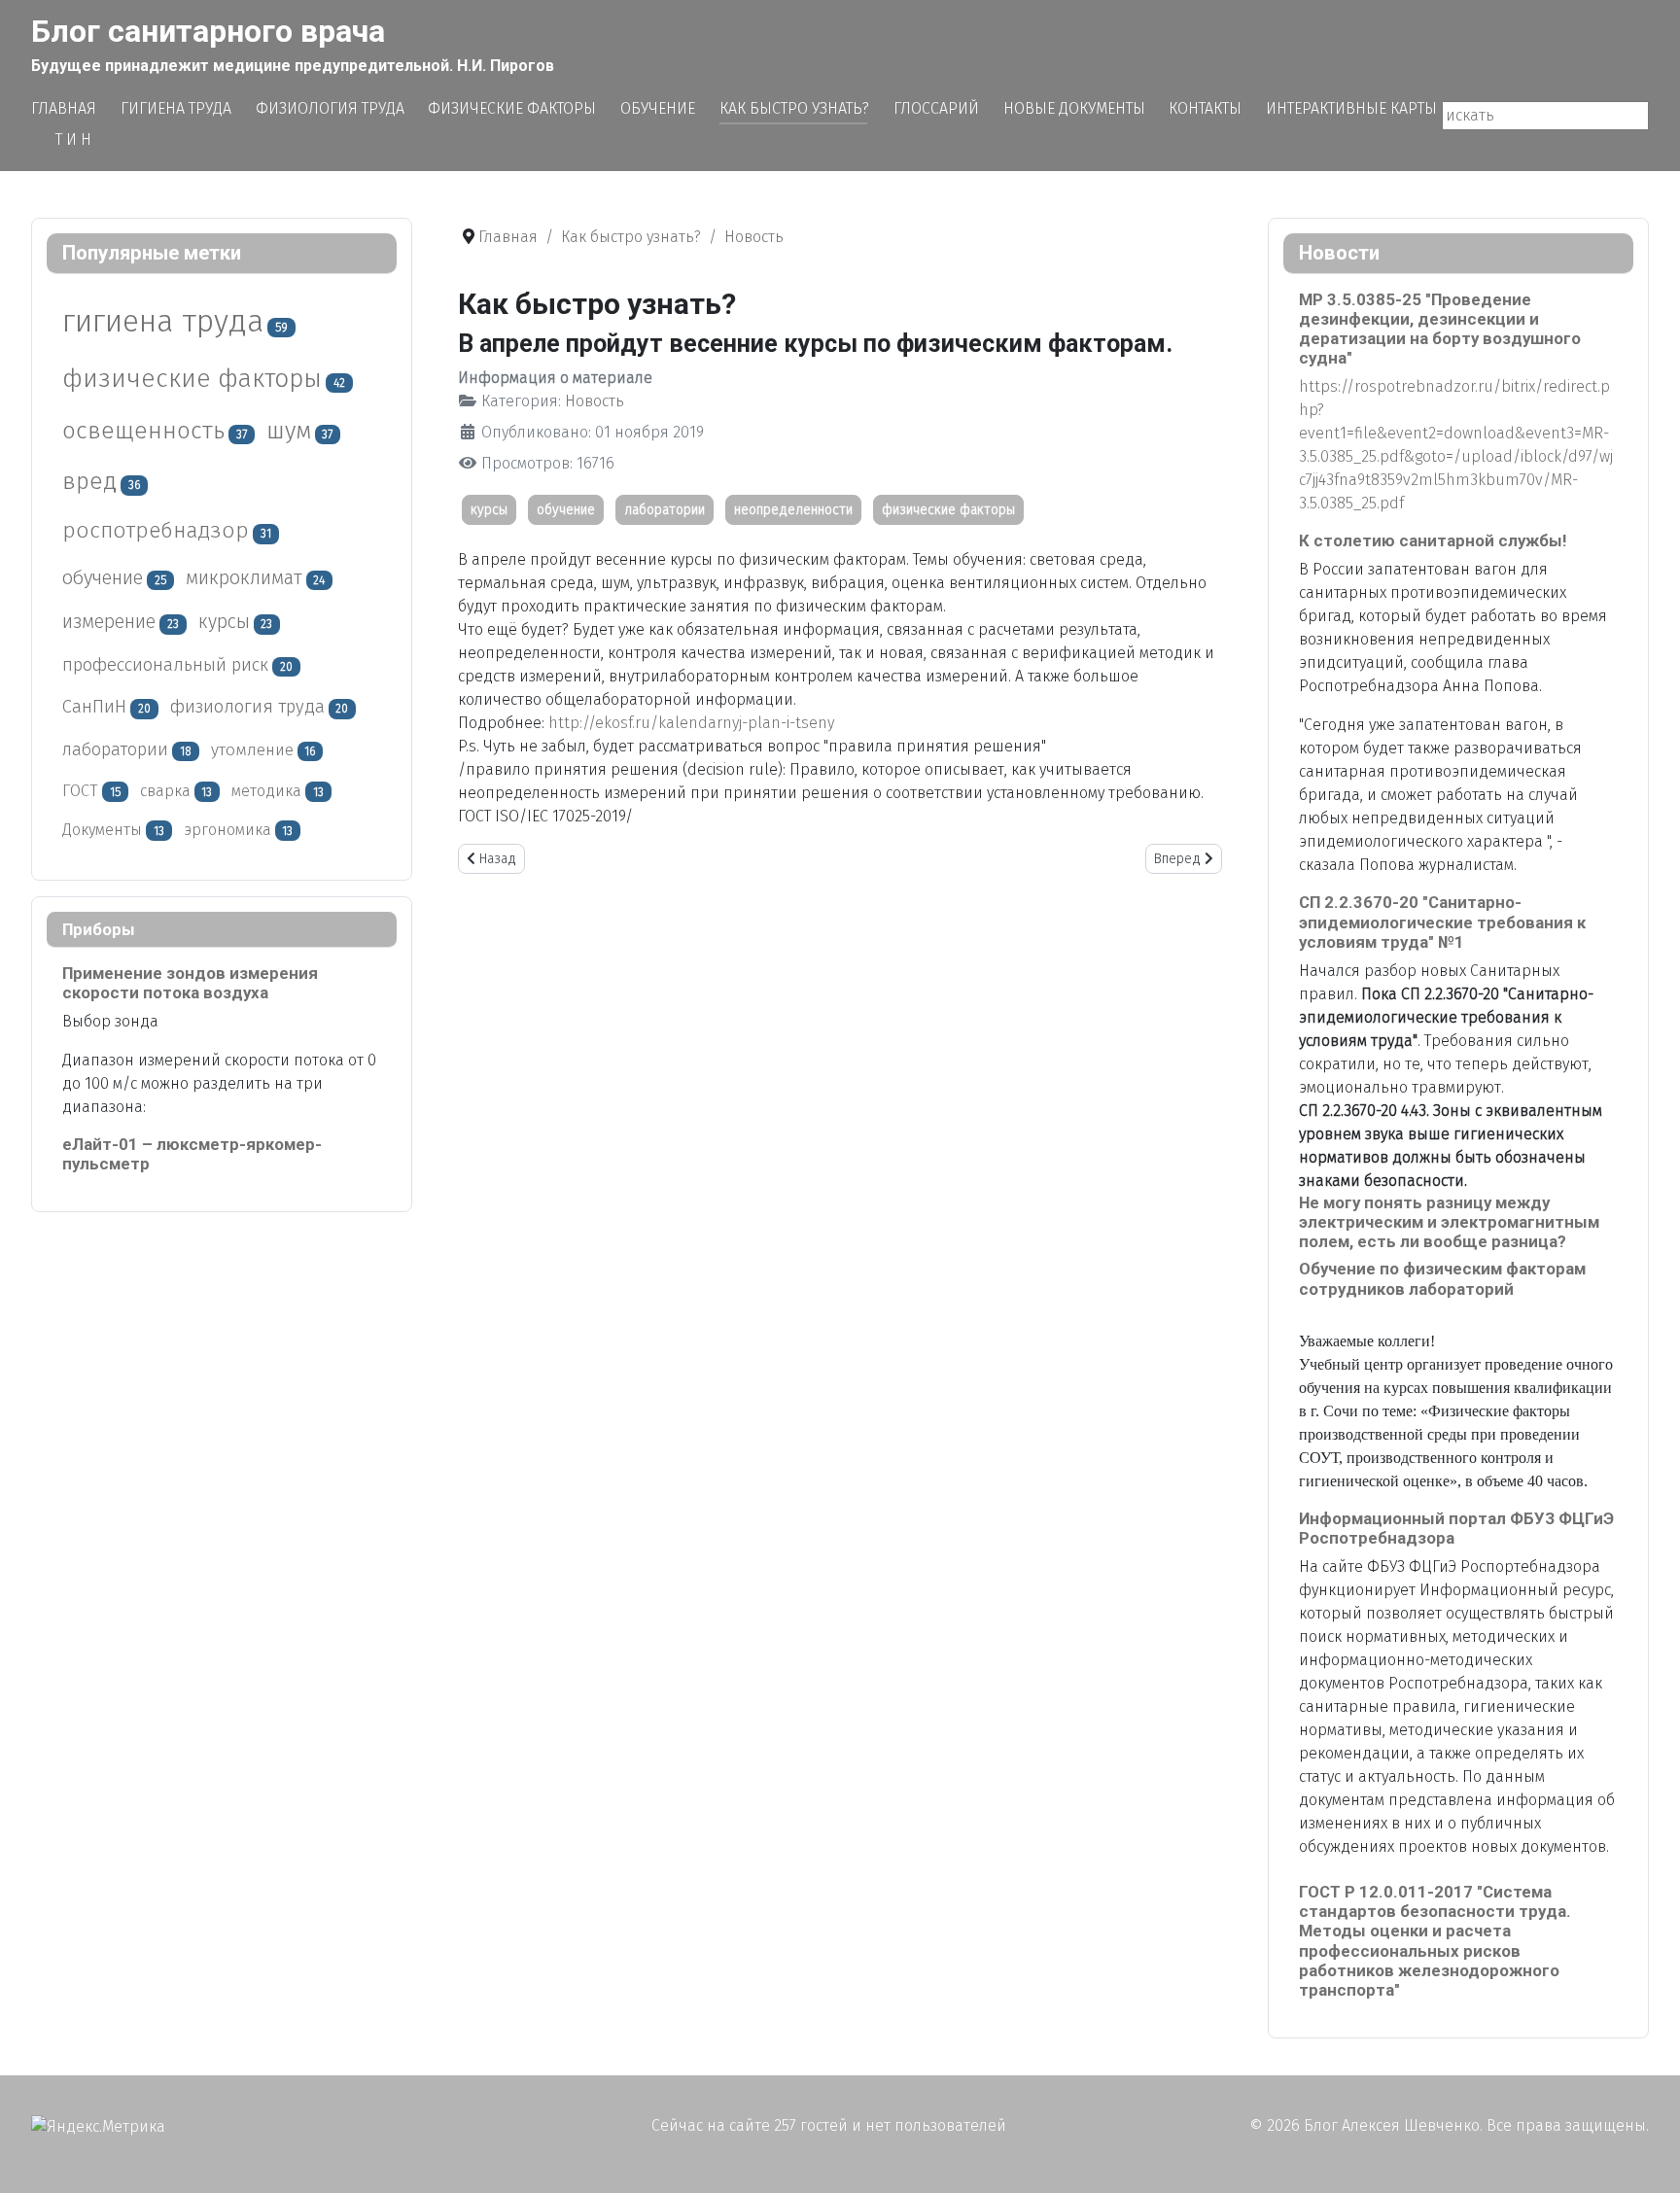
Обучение (658, 108)
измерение (109, 622)
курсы (224, 622)
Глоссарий (936, 108)
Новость (595, 401)
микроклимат (244, 577)
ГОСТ (80, 790)
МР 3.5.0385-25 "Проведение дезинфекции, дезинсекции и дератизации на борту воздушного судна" (1440, 329)
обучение (103, 577)
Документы (102, 830)
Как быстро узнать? (794, 108)
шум (289, 430)
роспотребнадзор (156, 530)
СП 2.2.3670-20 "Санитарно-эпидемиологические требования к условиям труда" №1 (1442, 922)
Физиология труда (330, 108)
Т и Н (73, 139)
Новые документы (1074, 108)
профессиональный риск (165, 665)
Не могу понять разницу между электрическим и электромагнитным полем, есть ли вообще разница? (1449, 1222)
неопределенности (793, 510)
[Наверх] (1646, 2157)
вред (89, 481)
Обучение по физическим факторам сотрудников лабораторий (1442, 1278)
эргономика (227, 830)
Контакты (1205, 108)
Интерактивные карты (1351, 108)
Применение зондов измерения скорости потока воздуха (190, 983)
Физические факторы (512, 108)
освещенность (143, 430)
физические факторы (192, 379)
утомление (252, 750)
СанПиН (94, 707)
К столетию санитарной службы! (1433, 540)
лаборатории (115, 749)
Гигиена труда (176, 108)
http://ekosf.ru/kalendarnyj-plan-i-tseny (691, 723)
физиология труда (247, 707)
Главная (64, 108)
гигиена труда (163, 321)
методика (266, 791)
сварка (165, 791)
